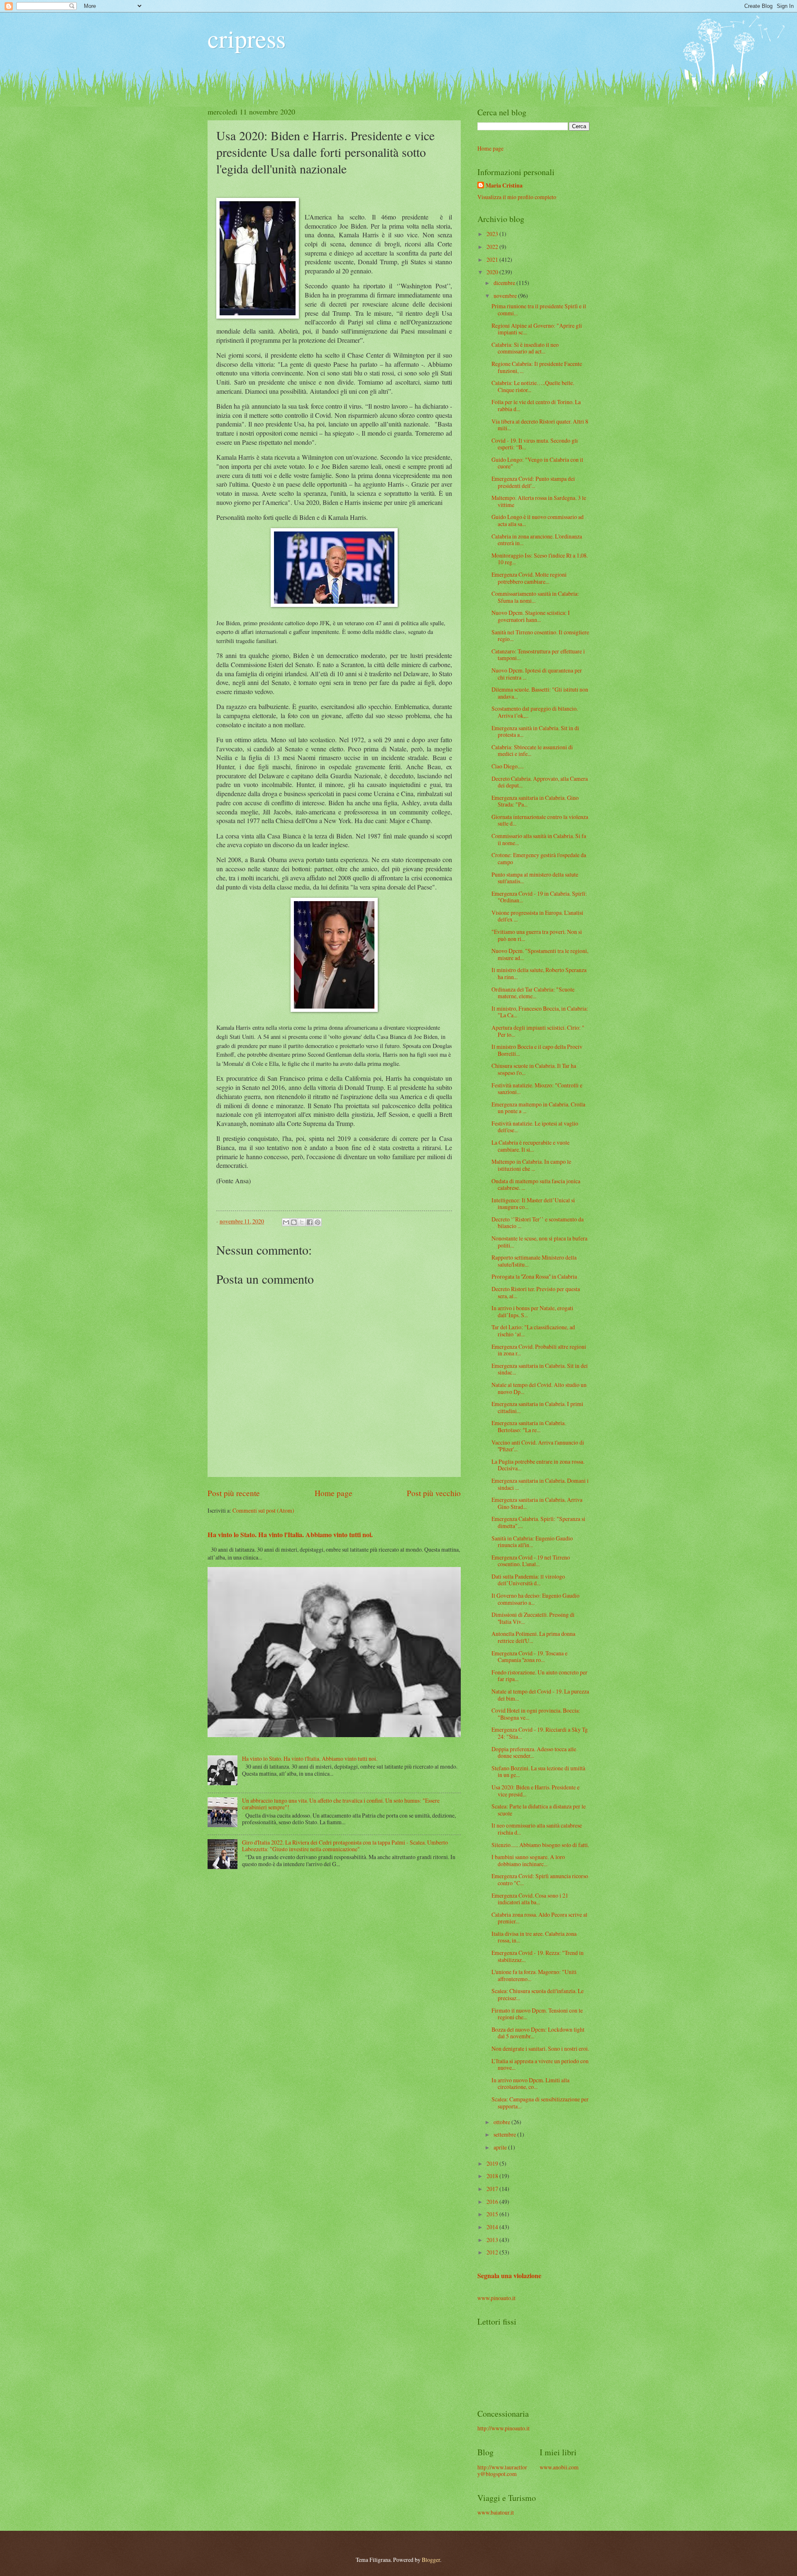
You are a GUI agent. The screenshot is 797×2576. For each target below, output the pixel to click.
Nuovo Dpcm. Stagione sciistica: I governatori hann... (531, 616)
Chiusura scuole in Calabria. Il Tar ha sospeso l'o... (534, 1069)
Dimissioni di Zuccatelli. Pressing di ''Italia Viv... (533, 1618)
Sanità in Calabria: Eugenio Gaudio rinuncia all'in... (532, 1542)
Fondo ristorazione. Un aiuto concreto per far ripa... (539, 1676)
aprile (501, 2147)
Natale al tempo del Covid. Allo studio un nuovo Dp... (539, 1388)
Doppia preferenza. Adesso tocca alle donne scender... (534, 1752)
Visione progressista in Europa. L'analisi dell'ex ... (537, 916)
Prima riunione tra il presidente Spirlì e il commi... (539, 310)
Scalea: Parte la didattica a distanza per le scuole (539, 1810)
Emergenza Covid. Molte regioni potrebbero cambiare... (529, 578)
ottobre (502, 2122)
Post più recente (234, 1493)
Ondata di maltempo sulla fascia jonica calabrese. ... (536, 1184)
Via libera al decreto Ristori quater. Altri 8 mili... (540, 425)
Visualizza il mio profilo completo (517, 197)
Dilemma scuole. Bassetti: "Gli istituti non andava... (540, 693)
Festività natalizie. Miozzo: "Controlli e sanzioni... (537, 1089)
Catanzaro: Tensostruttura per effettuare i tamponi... (538, 655)
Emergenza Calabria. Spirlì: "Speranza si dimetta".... (538, 1522)
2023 (493, 234)
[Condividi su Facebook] (310, 1222)
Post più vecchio (434, 1493)
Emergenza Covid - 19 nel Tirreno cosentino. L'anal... (531, 1561)
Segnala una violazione (509, 2276)
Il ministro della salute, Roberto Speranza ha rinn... (539, 973)
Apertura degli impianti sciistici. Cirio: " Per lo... (538, 1031)
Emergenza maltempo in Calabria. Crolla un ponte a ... (538, 1108)
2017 (493, 2189)
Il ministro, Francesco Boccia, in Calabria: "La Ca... (540, 1012)
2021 (493, 260)
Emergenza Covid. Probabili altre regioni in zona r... (539, 1350)
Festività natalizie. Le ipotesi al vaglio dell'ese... (535, 1127)
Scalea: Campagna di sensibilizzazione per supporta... (540, 2103)
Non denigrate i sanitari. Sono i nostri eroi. (540, 2048)
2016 (493, 2202)
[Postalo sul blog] (294, 1222)
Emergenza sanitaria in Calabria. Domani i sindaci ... (540, 1484)
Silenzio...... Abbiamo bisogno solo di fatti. (540, 1845)
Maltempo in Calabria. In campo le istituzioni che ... (531, 1165)
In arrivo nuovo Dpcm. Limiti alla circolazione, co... (531, 2084)
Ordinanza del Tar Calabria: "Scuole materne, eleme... (533, 993)
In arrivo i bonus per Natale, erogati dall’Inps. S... (532, 1311)
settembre (505, 2134)
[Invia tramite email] (286, 1222)
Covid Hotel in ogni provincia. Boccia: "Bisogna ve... (536, 1714)
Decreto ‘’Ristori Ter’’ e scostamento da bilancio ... (538, 1223)
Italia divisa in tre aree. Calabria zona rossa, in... (534, 1937)
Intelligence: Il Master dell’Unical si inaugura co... (533, 1204)
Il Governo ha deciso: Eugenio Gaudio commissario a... (535, 1599)
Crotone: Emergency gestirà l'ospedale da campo (539, 858)
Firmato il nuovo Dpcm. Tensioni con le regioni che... (537, 2014)
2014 (493, 2227)
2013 (493, 2240)
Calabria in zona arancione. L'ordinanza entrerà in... (537, 540)
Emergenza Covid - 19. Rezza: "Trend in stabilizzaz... (538, 1956)
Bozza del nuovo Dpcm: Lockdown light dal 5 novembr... (538, 2033)
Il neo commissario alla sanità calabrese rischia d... (537, 1829)
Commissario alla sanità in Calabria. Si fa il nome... (539, 839)
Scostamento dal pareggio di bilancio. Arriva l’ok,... (535, 712)
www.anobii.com (559, 2467)
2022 (493, 247)
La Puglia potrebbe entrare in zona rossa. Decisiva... (538, 1465)
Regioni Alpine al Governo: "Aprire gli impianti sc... (537, 329)
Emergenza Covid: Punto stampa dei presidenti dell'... (533, 482)
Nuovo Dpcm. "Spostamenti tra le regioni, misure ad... (540, 954)
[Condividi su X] (302, 1222)
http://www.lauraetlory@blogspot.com (502, 2471)
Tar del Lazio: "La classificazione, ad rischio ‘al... (533, 1331)
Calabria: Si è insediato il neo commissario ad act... (525, 348)
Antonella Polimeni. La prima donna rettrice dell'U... (533, 1637)
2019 (493, 2163)
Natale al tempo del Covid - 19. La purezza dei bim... (540, 1695)
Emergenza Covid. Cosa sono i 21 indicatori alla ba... (530, 1899)
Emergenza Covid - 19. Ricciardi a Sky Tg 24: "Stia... (540, 1733)
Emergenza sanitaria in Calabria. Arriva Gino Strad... (537, 1503)
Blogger (431, 2560)
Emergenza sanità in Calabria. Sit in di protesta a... (535, 731)
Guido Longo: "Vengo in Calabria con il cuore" (537, 463)
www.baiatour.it (496, 2512)
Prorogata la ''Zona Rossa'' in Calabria (534, 1276)
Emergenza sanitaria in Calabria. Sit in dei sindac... (540, 1369)
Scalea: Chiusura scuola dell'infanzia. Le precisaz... (538, 1994)
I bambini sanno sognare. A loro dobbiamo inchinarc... (528, 1860)
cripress (247, 38)
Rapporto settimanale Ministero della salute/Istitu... (534, 1261)
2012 (493, 2252)
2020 (493, 272)
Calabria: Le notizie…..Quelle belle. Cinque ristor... (533, 386)
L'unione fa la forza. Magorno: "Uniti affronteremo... (534, 1975)
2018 (493, 2176)
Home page (334, 1493)
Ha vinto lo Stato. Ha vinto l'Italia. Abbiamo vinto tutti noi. (290, 1535)
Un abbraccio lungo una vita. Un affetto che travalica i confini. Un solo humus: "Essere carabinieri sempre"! (341, 1804)
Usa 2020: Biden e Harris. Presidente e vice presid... (535, 1791)
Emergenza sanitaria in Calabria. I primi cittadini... (537, 1407)
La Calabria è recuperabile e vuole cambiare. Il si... (531, 1146)
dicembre (505, 283)
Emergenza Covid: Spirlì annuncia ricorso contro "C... (540, 1879)
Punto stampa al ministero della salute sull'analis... (535, 878)
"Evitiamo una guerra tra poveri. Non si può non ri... (537, 935)
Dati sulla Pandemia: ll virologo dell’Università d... (528, 1580)
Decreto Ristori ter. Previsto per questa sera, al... (536, 1292)
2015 (493, 2214)
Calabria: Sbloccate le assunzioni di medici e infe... (532, 751)
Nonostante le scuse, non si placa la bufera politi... (539, 1242)
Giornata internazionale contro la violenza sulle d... (540, 820)
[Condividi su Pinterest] (318, 1222)
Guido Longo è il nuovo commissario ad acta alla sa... (538, 520)
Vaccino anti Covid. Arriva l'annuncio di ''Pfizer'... (538, 1446)
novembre (506, 296)
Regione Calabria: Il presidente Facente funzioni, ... (537, 367)
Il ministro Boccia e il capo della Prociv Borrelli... (537, 1050)
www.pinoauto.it (496, 2298)
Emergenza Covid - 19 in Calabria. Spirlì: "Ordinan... (539, 897)
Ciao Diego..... (508, 766)
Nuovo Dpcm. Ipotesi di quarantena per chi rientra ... (537, 674)
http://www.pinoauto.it (504, 2428)
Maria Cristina (504, 186)
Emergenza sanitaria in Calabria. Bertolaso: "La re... (529, 1426)
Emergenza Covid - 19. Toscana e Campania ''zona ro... (529, 1657)
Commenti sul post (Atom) (263, 1510)
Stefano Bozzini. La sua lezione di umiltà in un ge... (538, 1772)
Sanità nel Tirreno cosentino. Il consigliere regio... (540, 636)
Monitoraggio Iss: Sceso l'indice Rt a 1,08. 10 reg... (540, 559)
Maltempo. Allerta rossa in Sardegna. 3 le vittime (539, 501)
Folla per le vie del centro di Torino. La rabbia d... (536, 405)
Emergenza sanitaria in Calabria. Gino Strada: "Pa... (535, 801)
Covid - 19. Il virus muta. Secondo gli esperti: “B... (535, 444)
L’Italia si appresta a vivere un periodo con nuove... (540, 2064)
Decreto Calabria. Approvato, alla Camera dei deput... (540, 782)
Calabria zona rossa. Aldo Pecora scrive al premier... (539, 1918)
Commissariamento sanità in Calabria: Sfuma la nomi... (535, 597)
